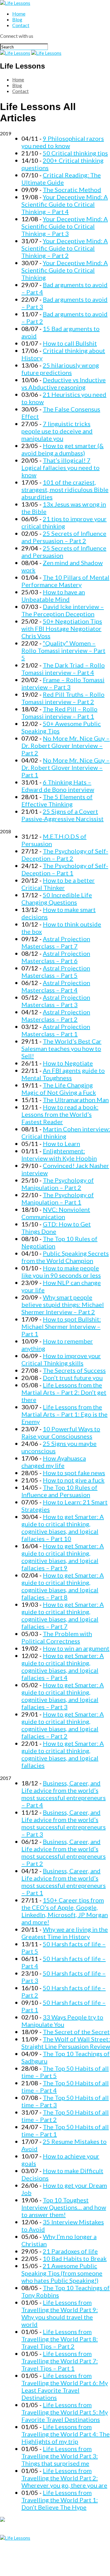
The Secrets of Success (74, 1370)
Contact (21, 25)
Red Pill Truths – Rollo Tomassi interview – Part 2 (63, 698)
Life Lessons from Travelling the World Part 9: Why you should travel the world (60, 2313)
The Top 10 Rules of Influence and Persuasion (59, 1491)
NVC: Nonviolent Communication (56, 1213)
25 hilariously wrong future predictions (60, 369)
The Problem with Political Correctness (57, 1637)
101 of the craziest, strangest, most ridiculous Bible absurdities (65, 489)
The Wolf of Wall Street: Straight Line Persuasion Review (66, 2043)
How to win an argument (76, 1648)
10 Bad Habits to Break (75, 2258)
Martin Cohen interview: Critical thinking (66, 1133)
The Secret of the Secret (76, 2032)
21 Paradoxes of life (70, 2251)
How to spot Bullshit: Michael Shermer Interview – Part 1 (61, 1326)
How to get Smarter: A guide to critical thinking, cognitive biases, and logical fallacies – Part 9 (63, 1557)
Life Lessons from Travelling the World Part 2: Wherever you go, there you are (64, 2478)
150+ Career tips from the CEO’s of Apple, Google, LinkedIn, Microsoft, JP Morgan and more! (65, 1911)
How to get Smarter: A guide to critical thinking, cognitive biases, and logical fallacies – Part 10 (63, 1528)
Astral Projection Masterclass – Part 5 (56, 972)
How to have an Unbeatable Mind (53, 596)
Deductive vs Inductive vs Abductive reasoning (64, 383)
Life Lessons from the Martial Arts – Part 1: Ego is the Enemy (64, 1414)
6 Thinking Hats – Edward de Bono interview (58, 786)
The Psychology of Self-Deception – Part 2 (65, 855)
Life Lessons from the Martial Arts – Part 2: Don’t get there (64, 1392)
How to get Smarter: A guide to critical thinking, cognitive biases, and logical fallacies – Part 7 (63, 1615)
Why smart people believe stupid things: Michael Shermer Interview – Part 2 (63, 1304)
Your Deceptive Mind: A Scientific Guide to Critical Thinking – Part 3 (65, 226)
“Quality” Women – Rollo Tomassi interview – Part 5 (63, 650)
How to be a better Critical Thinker (58, 884)
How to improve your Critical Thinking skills (61, 1359)
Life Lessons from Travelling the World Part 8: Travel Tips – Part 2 (60, 2339)
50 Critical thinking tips (75, 153)
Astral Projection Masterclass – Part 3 (56, 1001)
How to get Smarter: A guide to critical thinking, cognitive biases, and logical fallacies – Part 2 (63, 1725)
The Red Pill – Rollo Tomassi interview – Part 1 (59, 713)
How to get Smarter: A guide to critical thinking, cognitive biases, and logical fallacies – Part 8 (63, 1586)
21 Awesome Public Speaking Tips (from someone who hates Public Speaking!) (62, 2273)
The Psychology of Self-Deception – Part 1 (65, 869)
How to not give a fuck (74, 1480)
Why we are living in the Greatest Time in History (65, 1933)
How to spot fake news (74, 1473)
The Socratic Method (72, 190)
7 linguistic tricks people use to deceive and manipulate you (57, 431)
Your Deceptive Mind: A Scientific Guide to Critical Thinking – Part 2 (65, 248)
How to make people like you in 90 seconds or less (61, 1272)
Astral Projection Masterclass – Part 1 (56, 1030)
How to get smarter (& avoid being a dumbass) (62, 449)
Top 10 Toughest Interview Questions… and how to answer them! (64, 2207)
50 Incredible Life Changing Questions (57, 898)
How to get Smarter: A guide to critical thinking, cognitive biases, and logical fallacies (63, 1754)
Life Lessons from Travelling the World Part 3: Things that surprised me (60, 2456)
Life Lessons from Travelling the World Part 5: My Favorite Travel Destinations (65, 2412)
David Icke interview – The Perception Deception (63, 610)
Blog (17, 19)
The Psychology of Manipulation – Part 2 (58, 1184)
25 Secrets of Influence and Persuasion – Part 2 (64, 537)
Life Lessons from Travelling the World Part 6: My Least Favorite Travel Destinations (65, 2386)
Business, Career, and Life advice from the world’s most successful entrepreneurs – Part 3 (64, 1823)
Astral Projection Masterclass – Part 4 (56, 986)
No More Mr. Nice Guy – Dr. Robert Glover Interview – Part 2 (66, 745)
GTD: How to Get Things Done (56, 1228)
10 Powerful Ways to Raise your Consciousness (61, 1432)
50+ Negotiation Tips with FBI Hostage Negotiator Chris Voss (62, 628)
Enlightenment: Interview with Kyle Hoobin (59, 1155)
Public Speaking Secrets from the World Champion (65, 1257)
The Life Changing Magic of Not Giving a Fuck (59, 1089)
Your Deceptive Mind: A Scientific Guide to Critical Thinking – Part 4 (65, 204)
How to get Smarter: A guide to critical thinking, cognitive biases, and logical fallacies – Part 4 (63, 1667)
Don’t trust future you (73, 1378)
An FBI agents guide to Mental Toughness (63, 1074)
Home (19, 14)
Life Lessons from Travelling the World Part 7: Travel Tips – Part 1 (60, 2361)
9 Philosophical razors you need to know (63, 142)
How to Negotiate (68, 1063)
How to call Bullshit (70, 343)
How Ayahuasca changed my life (54, 1462)
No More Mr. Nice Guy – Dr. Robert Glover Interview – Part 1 (66, 767)
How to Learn (61, 1144)
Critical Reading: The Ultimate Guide (61, 179)
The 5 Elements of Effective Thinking (57, 800)
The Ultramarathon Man (76, 1100)
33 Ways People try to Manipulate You (62, 2021)
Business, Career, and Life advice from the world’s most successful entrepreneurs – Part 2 (64, 1852)
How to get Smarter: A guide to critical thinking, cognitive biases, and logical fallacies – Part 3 (63, 1696)
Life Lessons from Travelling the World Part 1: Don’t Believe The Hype (60, 2500)
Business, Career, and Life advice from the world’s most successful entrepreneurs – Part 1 (64, 1882)
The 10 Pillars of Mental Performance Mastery (65, 581)
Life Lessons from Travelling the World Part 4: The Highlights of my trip (66, 2434)
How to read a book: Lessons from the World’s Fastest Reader (60, 1114)
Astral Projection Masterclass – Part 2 (56, 1016)
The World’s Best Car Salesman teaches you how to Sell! (61, 1048)
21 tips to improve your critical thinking (64, 522)
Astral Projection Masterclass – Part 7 (56, 942)
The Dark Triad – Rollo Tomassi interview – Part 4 (63, 669)
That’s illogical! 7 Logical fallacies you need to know (61, 468)
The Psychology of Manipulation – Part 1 (58, 1198)
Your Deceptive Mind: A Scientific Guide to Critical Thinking (65, 270)
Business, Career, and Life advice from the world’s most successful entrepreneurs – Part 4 (64, 1794)
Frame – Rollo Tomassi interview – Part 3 (63, 683)
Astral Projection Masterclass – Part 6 (56, 957)
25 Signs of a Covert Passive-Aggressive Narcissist (62, 815)
